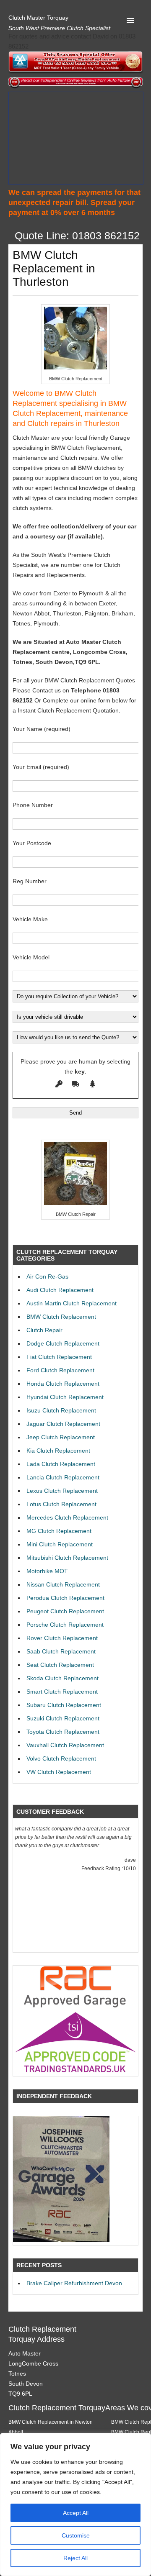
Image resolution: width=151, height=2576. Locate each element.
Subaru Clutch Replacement (64, 1705)
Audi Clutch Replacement (60, 1290)
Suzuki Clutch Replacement (63, 1718)
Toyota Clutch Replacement (63, 1732)
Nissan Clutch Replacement (63, 1584)
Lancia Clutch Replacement (63, 1477)
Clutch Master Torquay (38, 18)
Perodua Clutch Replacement (65, 1598)
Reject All (75, 2558)
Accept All (76, 2513)
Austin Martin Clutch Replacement (72, 1303)
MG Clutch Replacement (59, 1531)
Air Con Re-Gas (47, 1276)
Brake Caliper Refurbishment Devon (74, 2283)
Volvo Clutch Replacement (61, 1758)
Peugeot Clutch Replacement (65, 1611)
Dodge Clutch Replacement (63, 1343)
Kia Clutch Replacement (58, 1451)
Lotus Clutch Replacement (61, 1504)
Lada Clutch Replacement (61, 1464)
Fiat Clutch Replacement (59, 1357)
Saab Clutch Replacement (61, 1651)
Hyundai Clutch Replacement (65, 1397)
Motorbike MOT (47, 1571)
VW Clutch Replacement (59, 1772)
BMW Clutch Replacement (61, 1317)
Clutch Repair (44, 1330)
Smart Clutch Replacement (62, 1692)
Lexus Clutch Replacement (62, 1491)
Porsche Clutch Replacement (65, 1625)
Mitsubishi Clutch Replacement (67, 1558)
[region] (75, 2504)
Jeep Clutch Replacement (61, 1437)
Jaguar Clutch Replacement (63, 1424)
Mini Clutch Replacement (60, 1544)
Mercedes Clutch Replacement (67, 1517)
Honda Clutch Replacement (63, 1384)
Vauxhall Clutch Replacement (65, 1745)
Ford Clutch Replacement (60, 1370)
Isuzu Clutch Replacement (61, 1410)
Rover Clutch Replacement (62, 1638)
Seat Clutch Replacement (60, 1665)
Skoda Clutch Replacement (62, 1678)
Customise (76, 2535)
